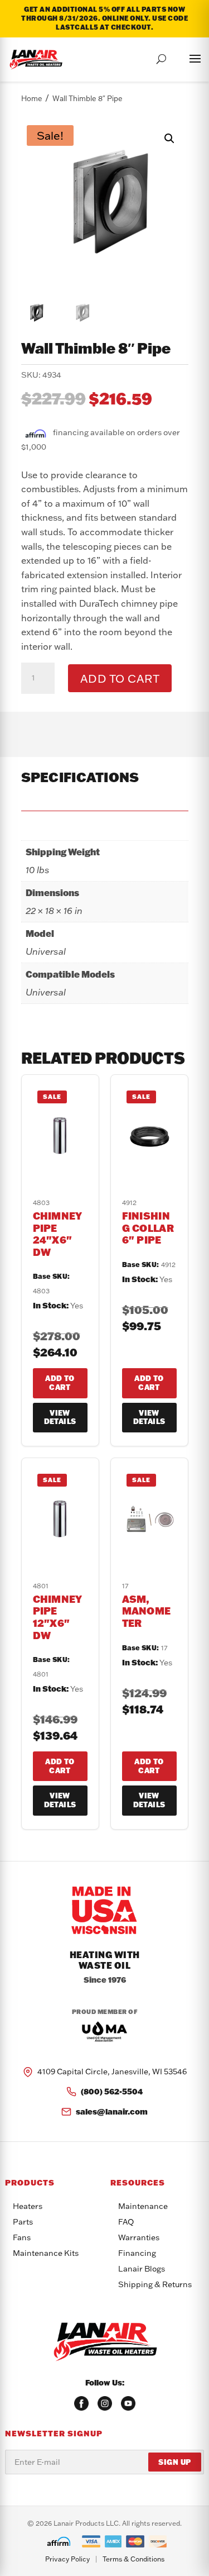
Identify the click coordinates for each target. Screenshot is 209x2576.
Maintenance (143, 2206)
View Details (60, 1417)
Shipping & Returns (155, 2284)
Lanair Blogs (142, 2269)
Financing (137, 2253)
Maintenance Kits (46, 2253)
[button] (169, 139)
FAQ (126, 2222)
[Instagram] (105, 2403)
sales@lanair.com (112, 2111)
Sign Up (175, 2462)
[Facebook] (81, 2403)
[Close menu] (184, 57)
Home (32, 98)
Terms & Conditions (133, 2559)
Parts (23, 2222)
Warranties (139, 2237)
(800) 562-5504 (112, 2091)
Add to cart (120, 678)
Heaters (28, 2206)
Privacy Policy (67, 2559)
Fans (22, 2237)
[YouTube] (128, 2403)
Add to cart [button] (60, 1383)
